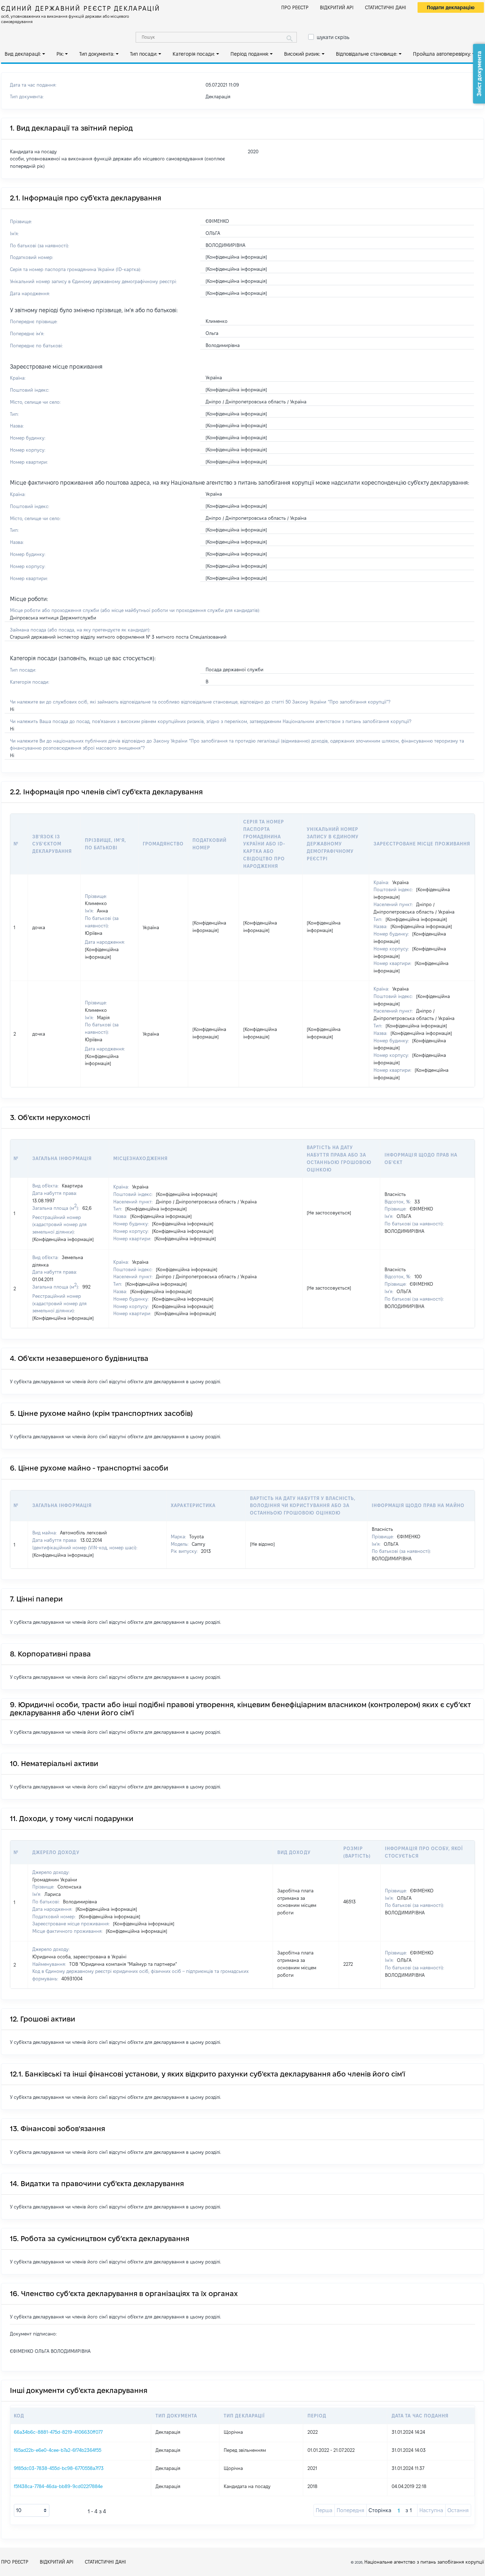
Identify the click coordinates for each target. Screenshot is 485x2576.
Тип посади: (144, 54)
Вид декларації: (23, 54)
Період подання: (250, 54)
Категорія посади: (194, 54)
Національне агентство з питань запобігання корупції (424, 2562)
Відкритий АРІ (337, 7)
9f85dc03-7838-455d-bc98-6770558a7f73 (59, 2468)
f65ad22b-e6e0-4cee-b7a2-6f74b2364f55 (58, 2450)
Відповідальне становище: (367, 54)
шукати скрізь (333, 37)
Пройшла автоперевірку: (442, 54)
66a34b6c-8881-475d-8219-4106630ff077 (58, 2432)
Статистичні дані (386, 7)
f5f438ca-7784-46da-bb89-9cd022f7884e (58, 2486)
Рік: (60, 54)
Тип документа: (97, 54)
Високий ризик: (302, 54)
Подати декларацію (451, 7)
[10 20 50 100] (32, 2510)
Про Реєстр (295, 7)
